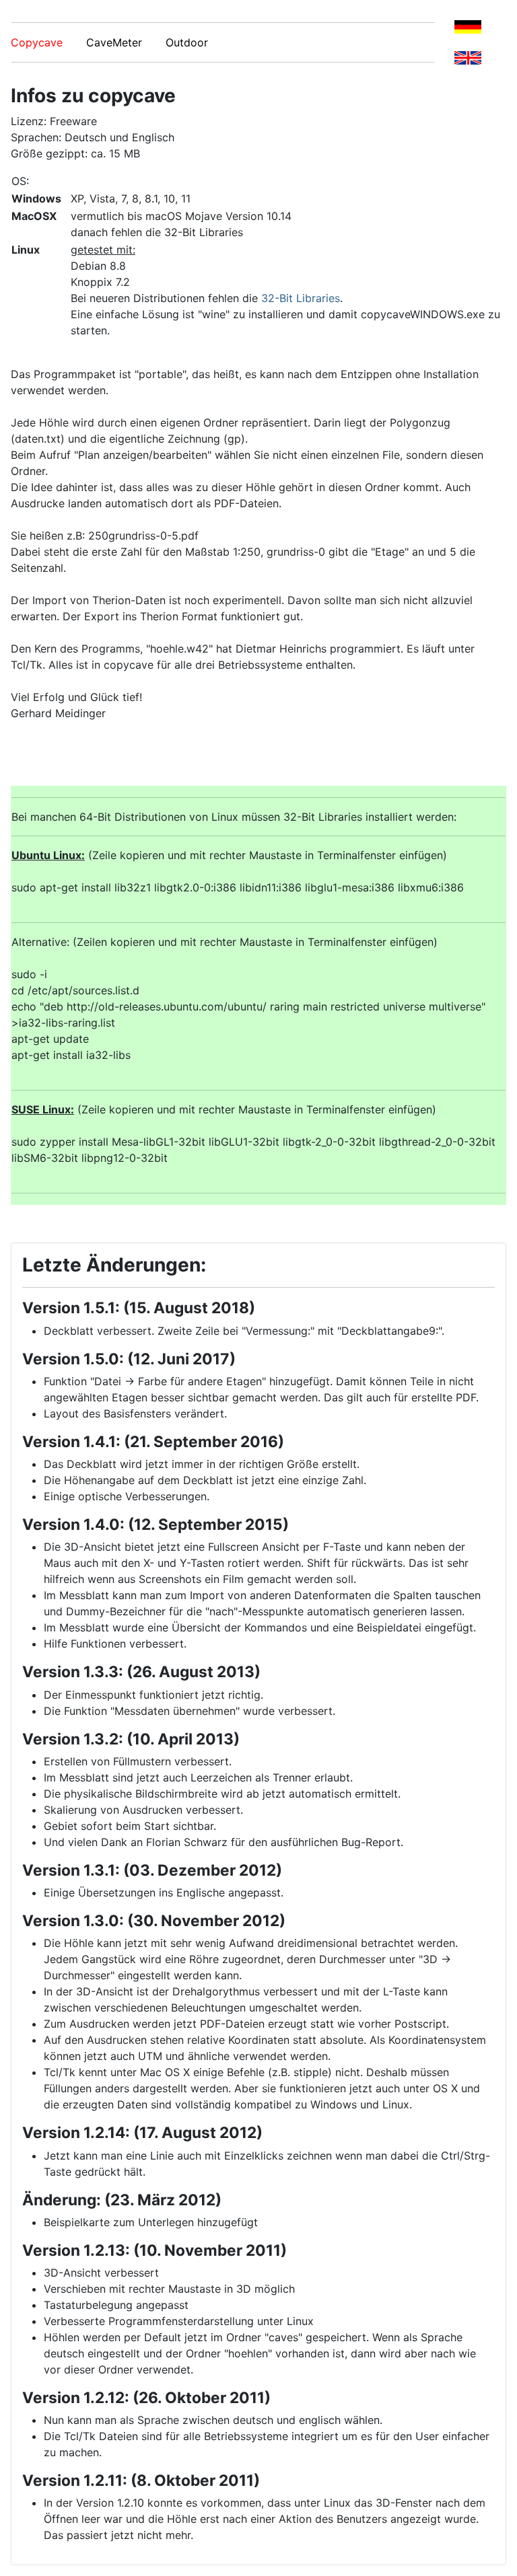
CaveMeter (124, 42)
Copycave (47, 42)
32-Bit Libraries (301, 298)
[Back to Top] (493, 2551)
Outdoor (187, 42)
